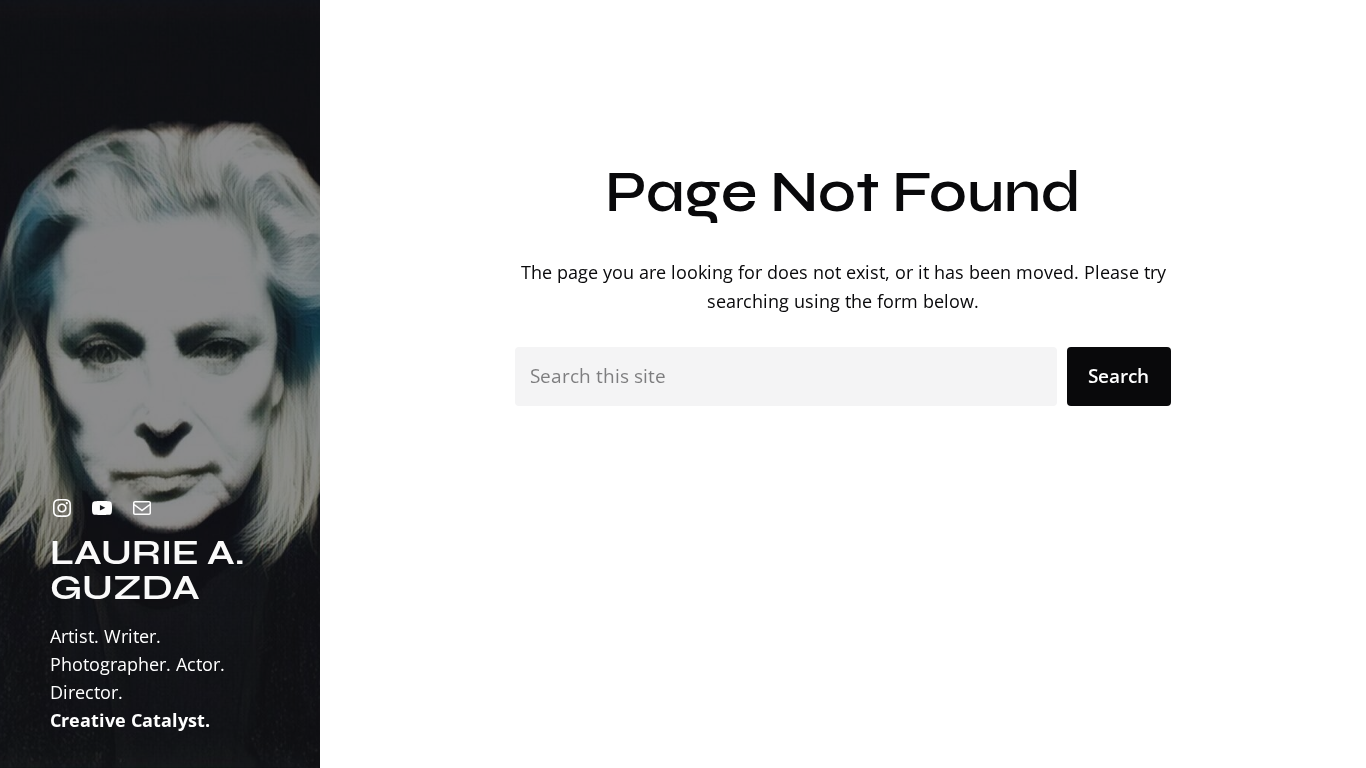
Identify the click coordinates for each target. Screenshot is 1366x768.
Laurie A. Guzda (147, 570)
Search (1118, 376)
